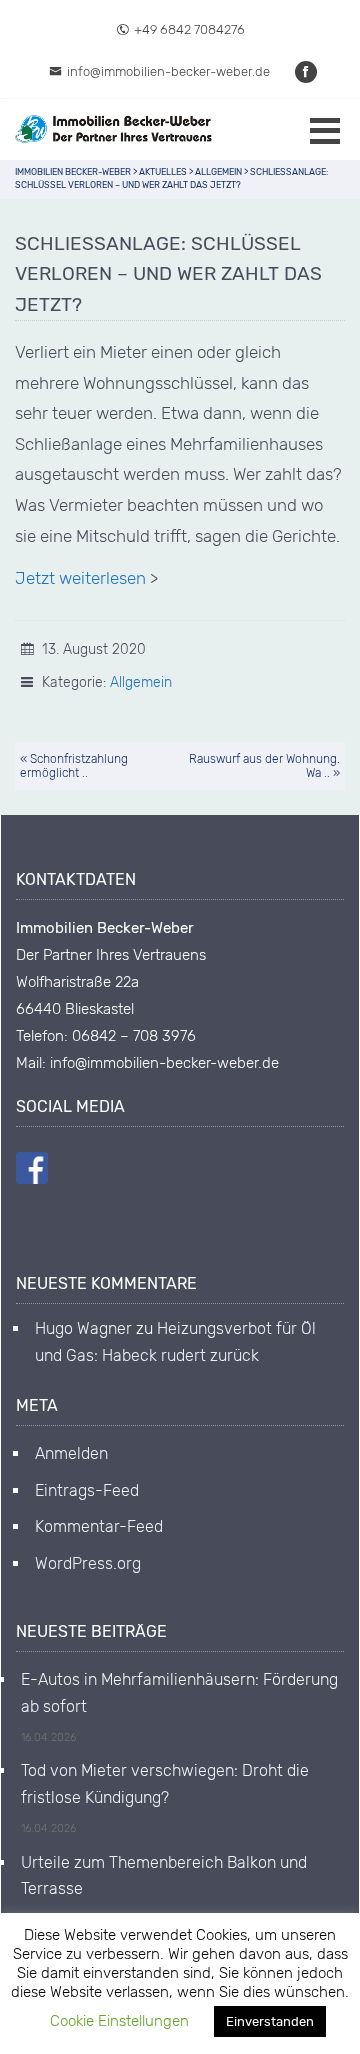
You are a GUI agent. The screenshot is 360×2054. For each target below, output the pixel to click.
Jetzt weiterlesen (80, 578)
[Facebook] (307, 71)
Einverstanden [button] (270, 2021)
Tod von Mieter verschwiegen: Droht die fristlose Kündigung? (165, 1783)
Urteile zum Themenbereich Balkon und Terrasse (164, 1875)
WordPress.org (88, 1563)
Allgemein (141, 682)
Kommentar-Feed (99, 1526)
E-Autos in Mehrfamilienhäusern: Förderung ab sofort (179, 1692)
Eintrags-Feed (87, 1490)
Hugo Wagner (83, 1328)
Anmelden (71, 1453)
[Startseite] (115, 129)
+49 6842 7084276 (189, 29)
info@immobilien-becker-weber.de (168, 71)
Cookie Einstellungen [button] (119, 2021)
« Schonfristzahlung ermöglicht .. (74, 766)
